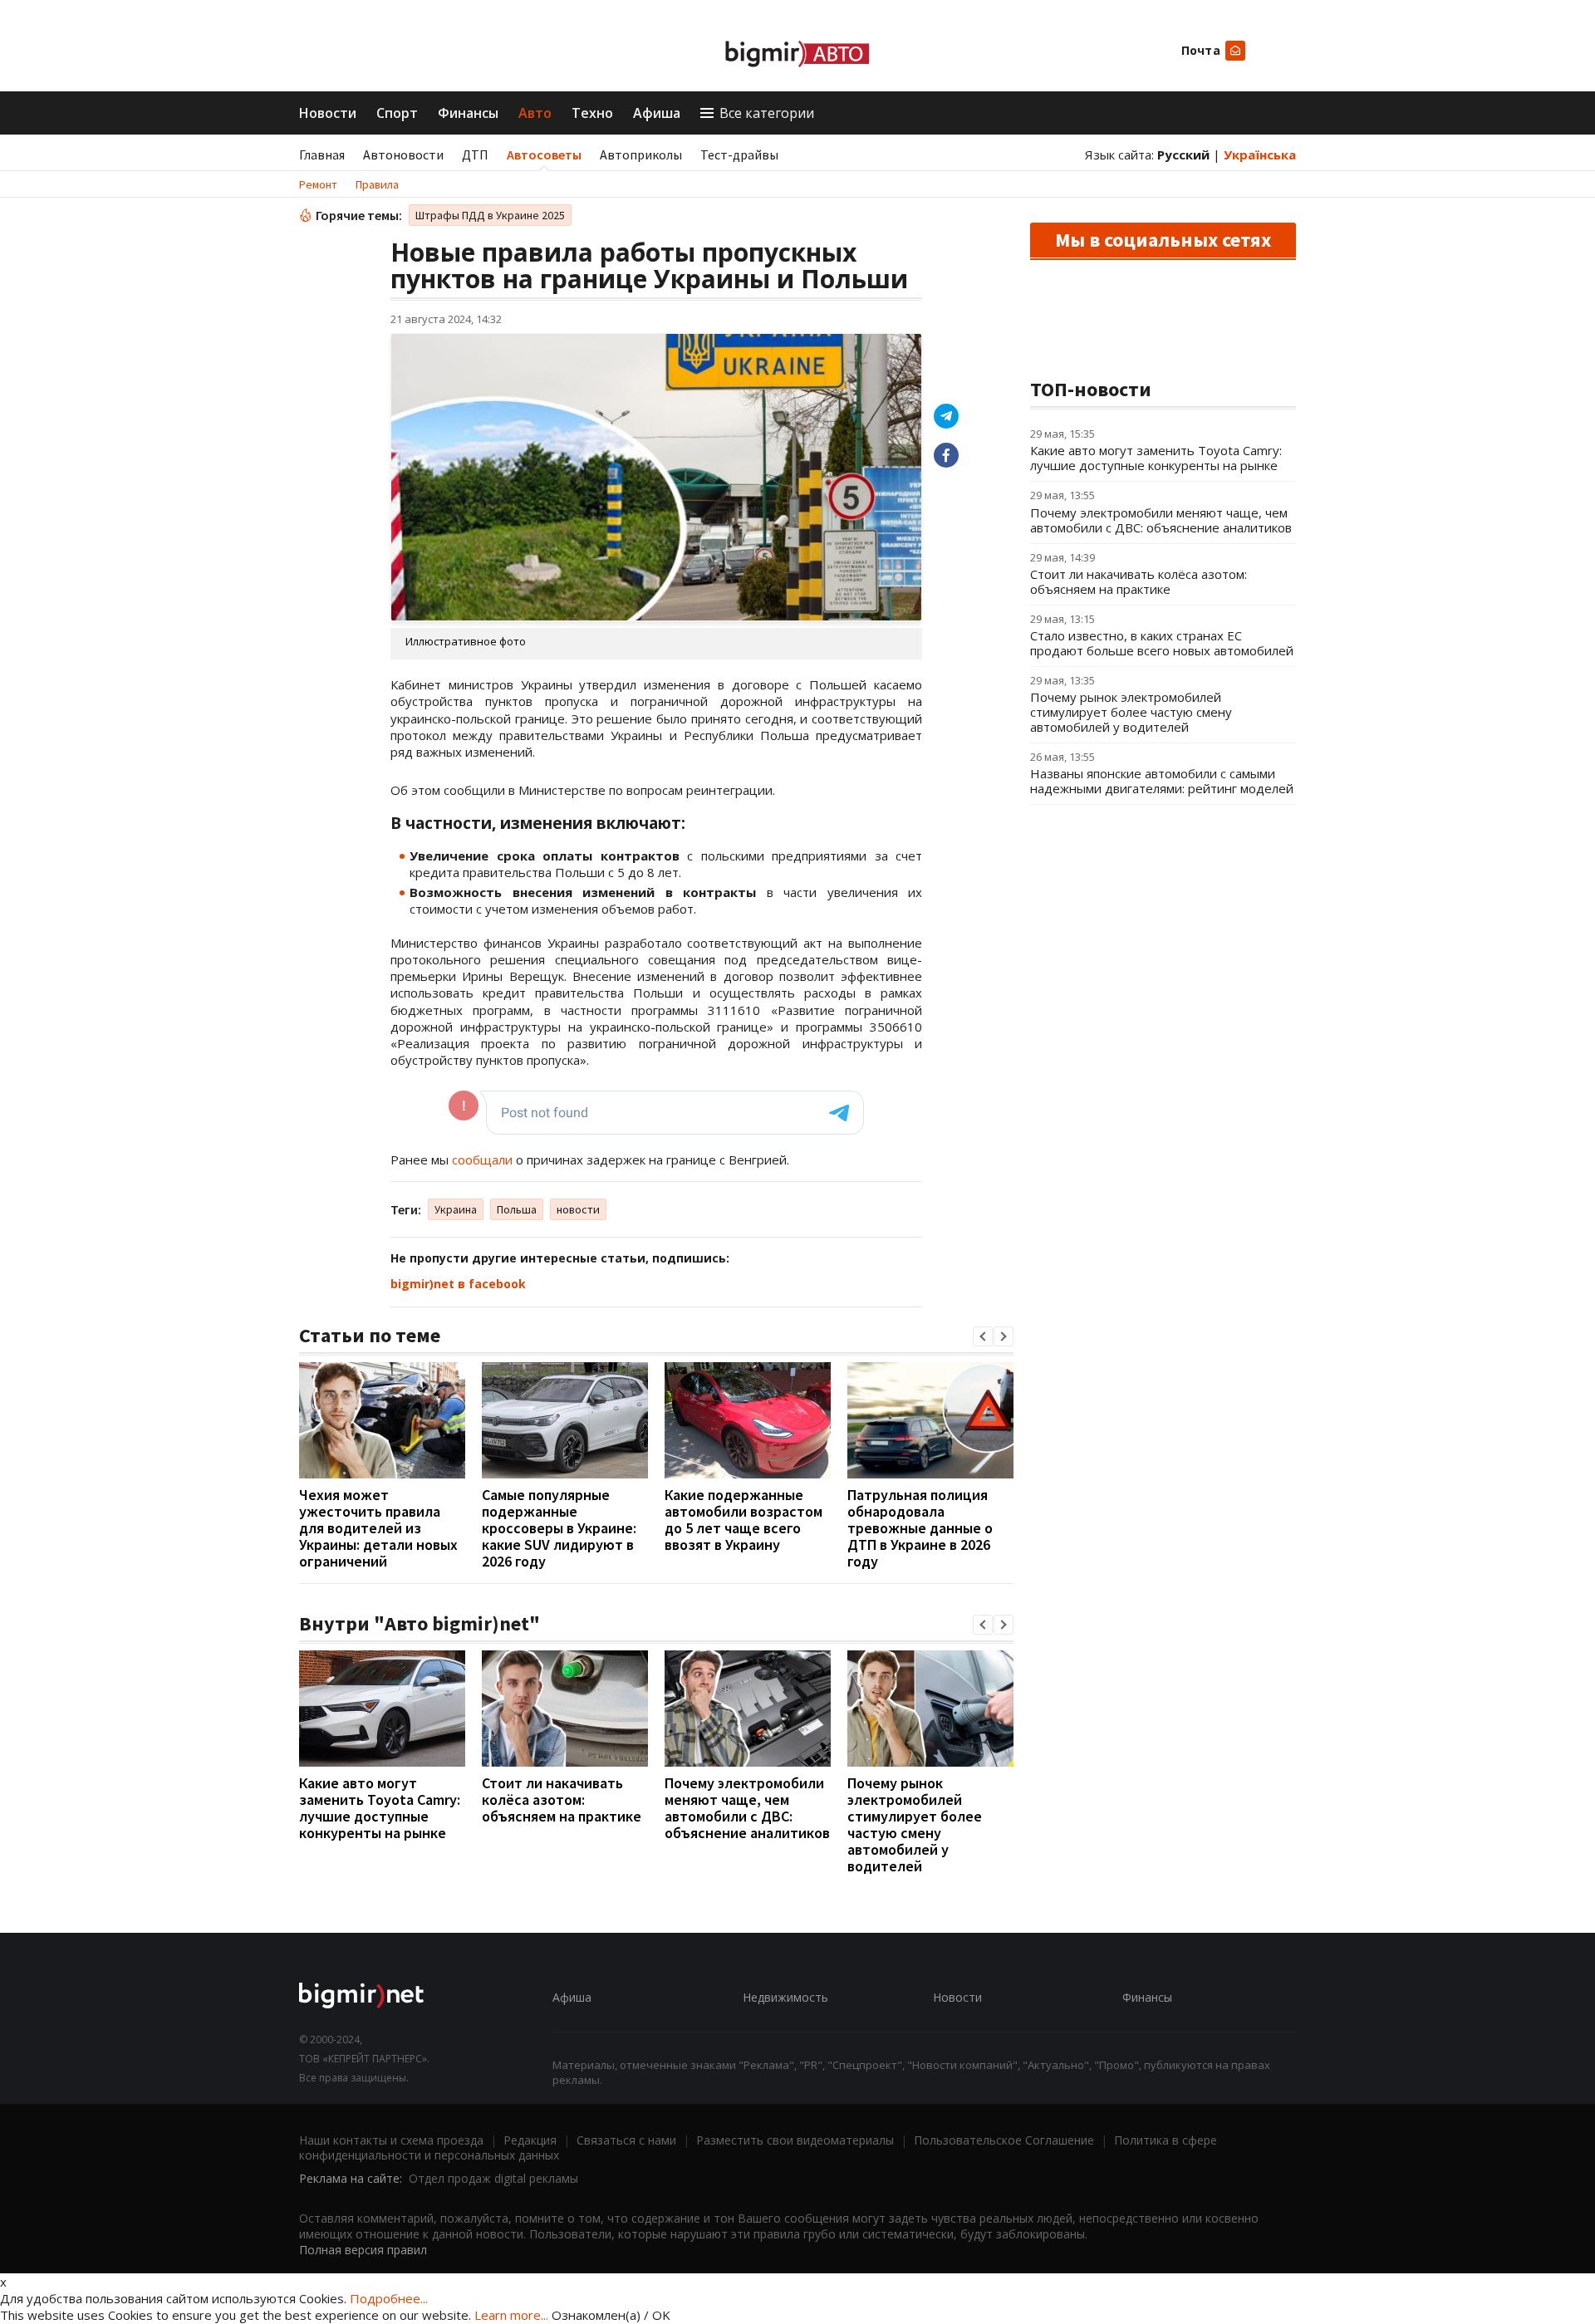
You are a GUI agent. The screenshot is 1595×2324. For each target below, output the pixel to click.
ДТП (475, 154)
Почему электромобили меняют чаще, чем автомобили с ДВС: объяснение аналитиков (747, 1808)
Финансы (468, 113)
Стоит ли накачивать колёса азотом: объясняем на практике (562, 1799)
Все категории (767, 113)
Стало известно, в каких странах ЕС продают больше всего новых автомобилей (1162, 643)
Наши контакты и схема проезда (391, 2140)
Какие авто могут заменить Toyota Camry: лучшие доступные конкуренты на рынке (380, 1808)
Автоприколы (641, 154)
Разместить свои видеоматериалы (795, 2140)
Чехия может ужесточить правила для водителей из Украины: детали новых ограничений (378, 1528)
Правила (377, 184)
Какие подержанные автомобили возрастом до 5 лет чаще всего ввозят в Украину (744, 1520)
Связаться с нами (626, 2140)
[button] (983, 1336)
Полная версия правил (363, 2250)
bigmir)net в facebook (458, 1284)
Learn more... (511, 2315)
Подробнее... (389, 2298)
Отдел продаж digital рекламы (493, 2178)
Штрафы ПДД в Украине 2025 (490, 215)
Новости (328, 113)
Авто (535, 113)
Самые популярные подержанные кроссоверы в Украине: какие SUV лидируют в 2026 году (559, 1528)
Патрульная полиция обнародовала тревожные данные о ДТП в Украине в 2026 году (920, 1528)
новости (578, 1209)
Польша (517, 1209)
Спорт (397, 113)
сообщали (482, 1160)
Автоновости (403, 154)
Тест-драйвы (739, 154)
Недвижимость (785, 1997)
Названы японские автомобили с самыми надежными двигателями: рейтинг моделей (1162, 781)
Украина (456, 1209)
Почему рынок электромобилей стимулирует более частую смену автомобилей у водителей (915, 1824)
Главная (322, 154)
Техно (592, 113)
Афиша (657, 113)
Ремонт (318, 184)
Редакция (530, 2140)
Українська (1260, 154)
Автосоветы (544, 154)
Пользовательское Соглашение (1004, 2140)
